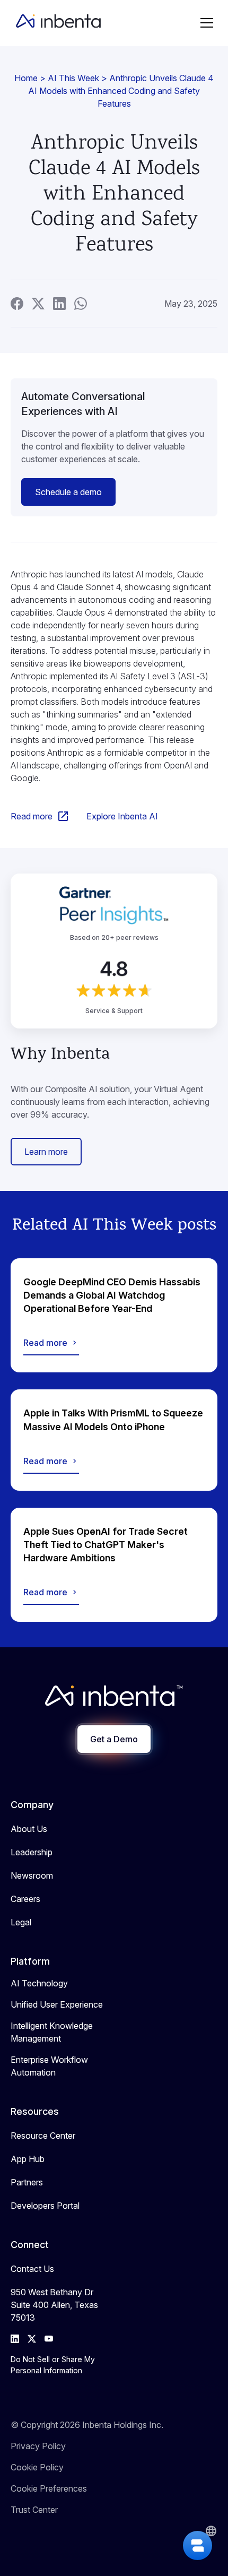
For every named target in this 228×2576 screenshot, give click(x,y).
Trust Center (34, 2510)
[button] (207, 23)
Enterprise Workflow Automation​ (49, 2066)
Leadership (32, 1852)
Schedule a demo (68, 492)
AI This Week (73, 78)
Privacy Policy (38, 2446)
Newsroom (32, 1875)
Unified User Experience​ (57, 2004)
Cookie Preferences (49, 2488)
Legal (21, 1922)
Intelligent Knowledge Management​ (52, 2032)
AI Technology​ (39, 1983)
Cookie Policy (37, 2467)
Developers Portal (45, 2206)
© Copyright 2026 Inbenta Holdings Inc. (87, 2425)
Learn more (46, 1152)
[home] (56, 23)
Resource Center (43, 2136)
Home (26, 78)
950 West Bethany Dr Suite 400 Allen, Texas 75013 (54, 2305)
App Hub (28, 2159)
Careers (25, 1899)
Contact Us (32, 2269)
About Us (29, 1829)
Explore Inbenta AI (122, 816)
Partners (27, 2182)
